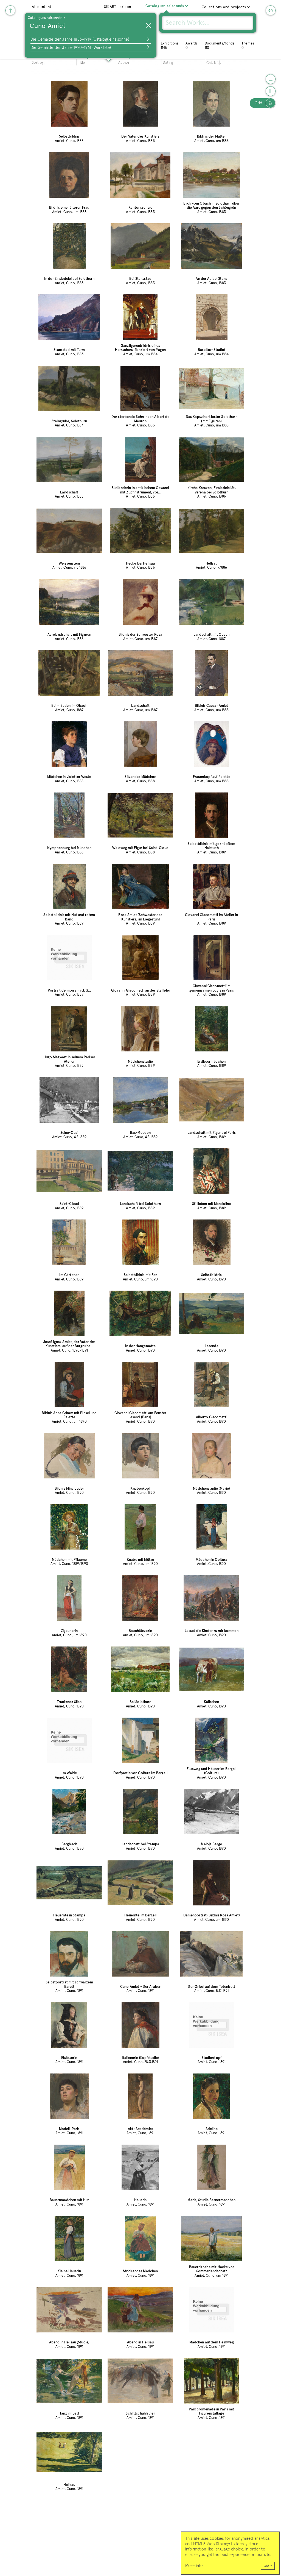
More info (194, 2566)
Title (82, 63)
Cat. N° (212, 63)
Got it (268, 2566)
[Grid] (271, 103)
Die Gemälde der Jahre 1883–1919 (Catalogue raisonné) (80, 39)
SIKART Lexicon (118, 7)
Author (124, 63)
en (271, 10)
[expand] (187, 6)
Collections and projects (224, 7)
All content (42, 7)
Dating (168, 63)
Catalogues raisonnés (165, 6)
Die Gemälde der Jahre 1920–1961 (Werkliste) (71, 48)
